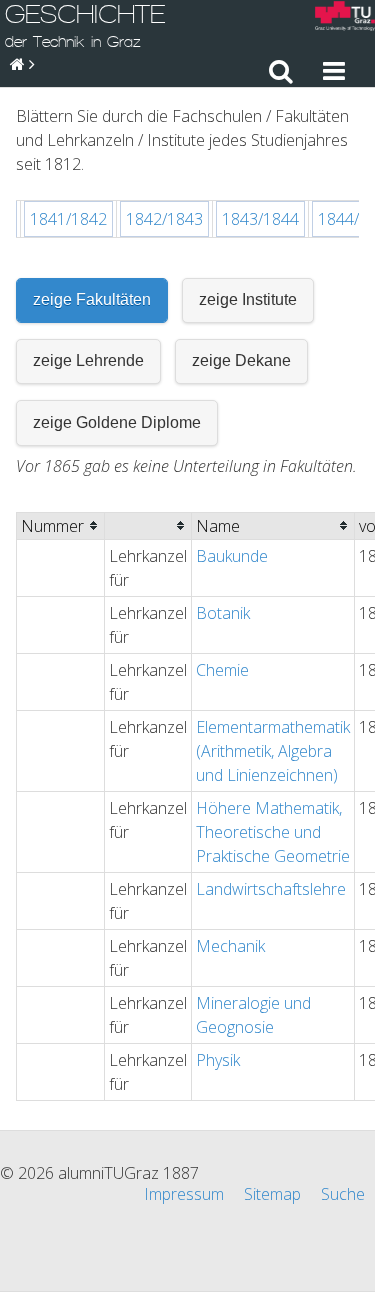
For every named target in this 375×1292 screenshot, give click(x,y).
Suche (343, 1194)
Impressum (184, 1194)
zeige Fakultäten (92, 299)
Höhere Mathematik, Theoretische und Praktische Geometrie (273, 832)
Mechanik (230, 946)
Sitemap (272, 1194)
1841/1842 (68, 219)
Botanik (223, 613)
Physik (218, 1060)
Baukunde (232, 556)
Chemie (222, 670)
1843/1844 (260, 219)
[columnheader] (61, 525)
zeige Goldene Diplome (117, 422)
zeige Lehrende (88, 360)
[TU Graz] (345, 18)
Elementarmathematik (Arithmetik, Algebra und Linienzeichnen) (273, 751)
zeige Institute (248, 299)
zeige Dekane (241, 360)
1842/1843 (164, 219)
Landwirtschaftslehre (271, 889)
